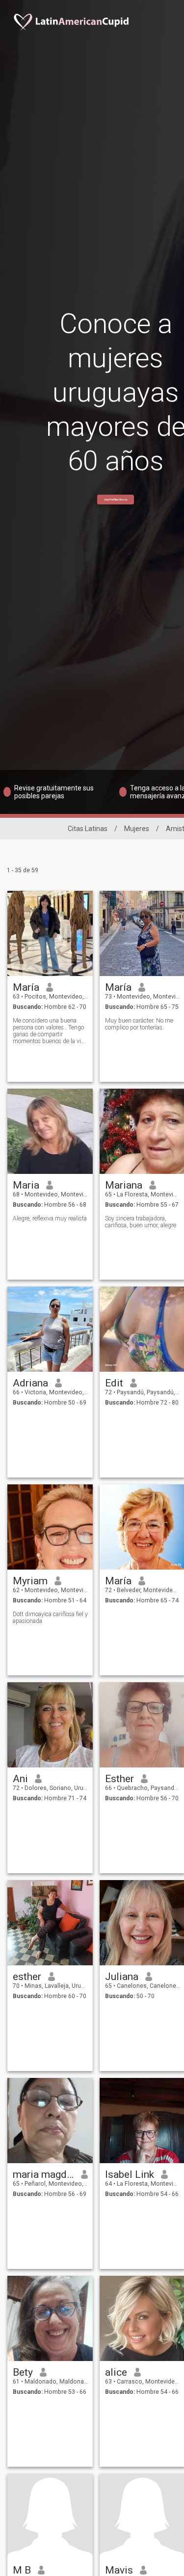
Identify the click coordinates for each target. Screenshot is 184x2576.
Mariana (124, 1185)
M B (22, 2570)
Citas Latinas (88, 829)
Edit (114, 1383)
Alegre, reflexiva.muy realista (50, 1218)
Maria (26, 1185)
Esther (119, 1779)
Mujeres (137, 829)
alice (116, 2372)
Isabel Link (130, 2174)
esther (27, 1977)
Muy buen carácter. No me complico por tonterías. (139, 1024)
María (26, 987)
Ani (20, 1779)
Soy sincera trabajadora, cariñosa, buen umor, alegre (141, 1222)
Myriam (30, 1581)
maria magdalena (43, 2174)
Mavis (119, 2570)
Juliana (122, 1977)
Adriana (30, 1383)
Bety (23, 2372)
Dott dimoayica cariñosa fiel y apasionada (50, 1618)
